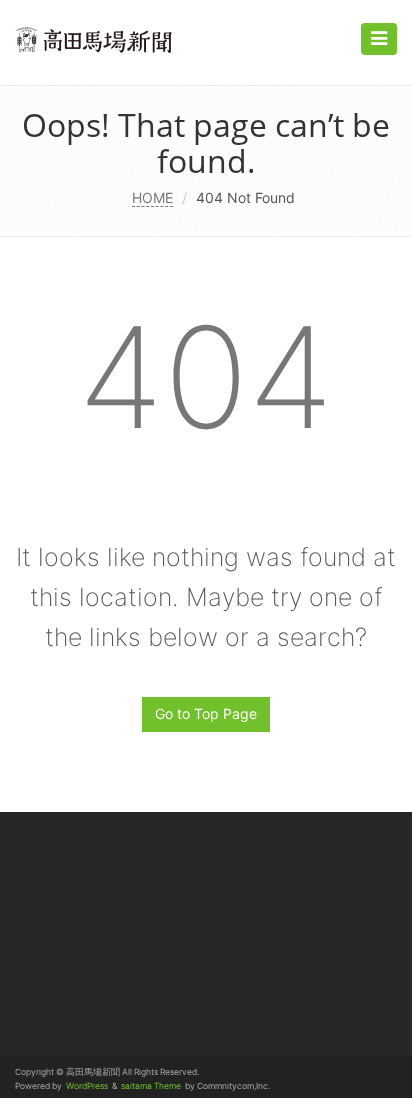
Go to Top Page (206, 713)
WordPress (87, 1086)
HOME (152, 197)
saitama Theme (151, 1086)
